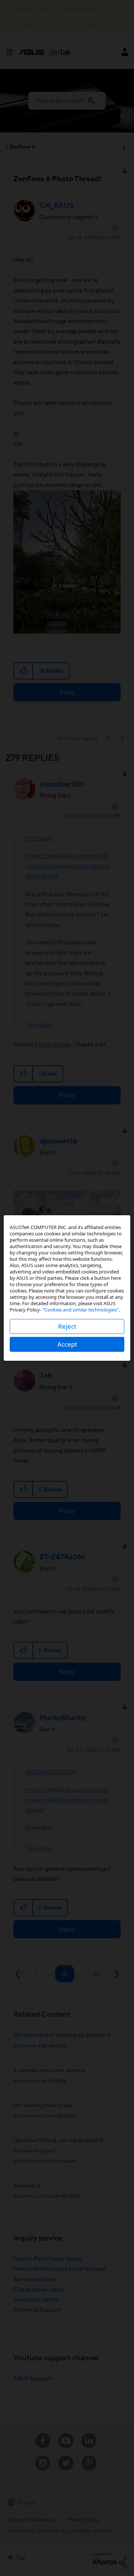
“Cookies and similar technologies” (81, 1310)
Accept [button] (67, 1344)
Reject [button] (67, 1326)
